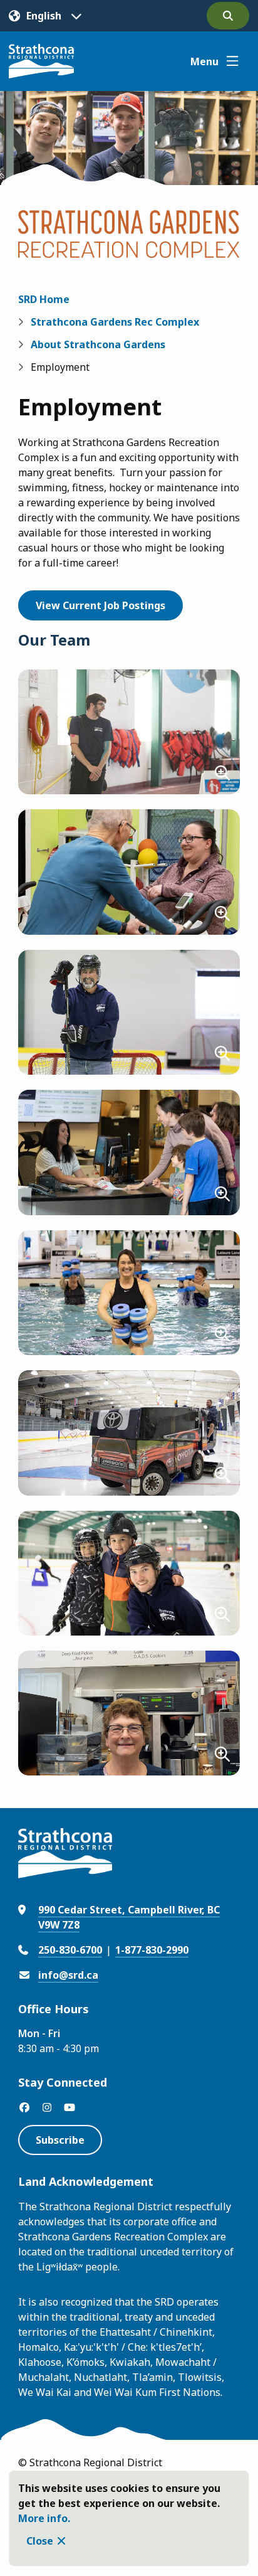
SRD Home (44, 299)
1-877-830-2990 (152, 1950)
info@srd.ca (68, 1975)
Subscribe (60, 2140)
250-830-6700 (70, 1950)
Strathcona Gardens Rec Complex (115, 322)
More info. (44, 2518)
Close (40, 2541)
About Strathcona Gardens (98, 344)
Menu (204, 61)
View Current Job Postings (101, 605)
